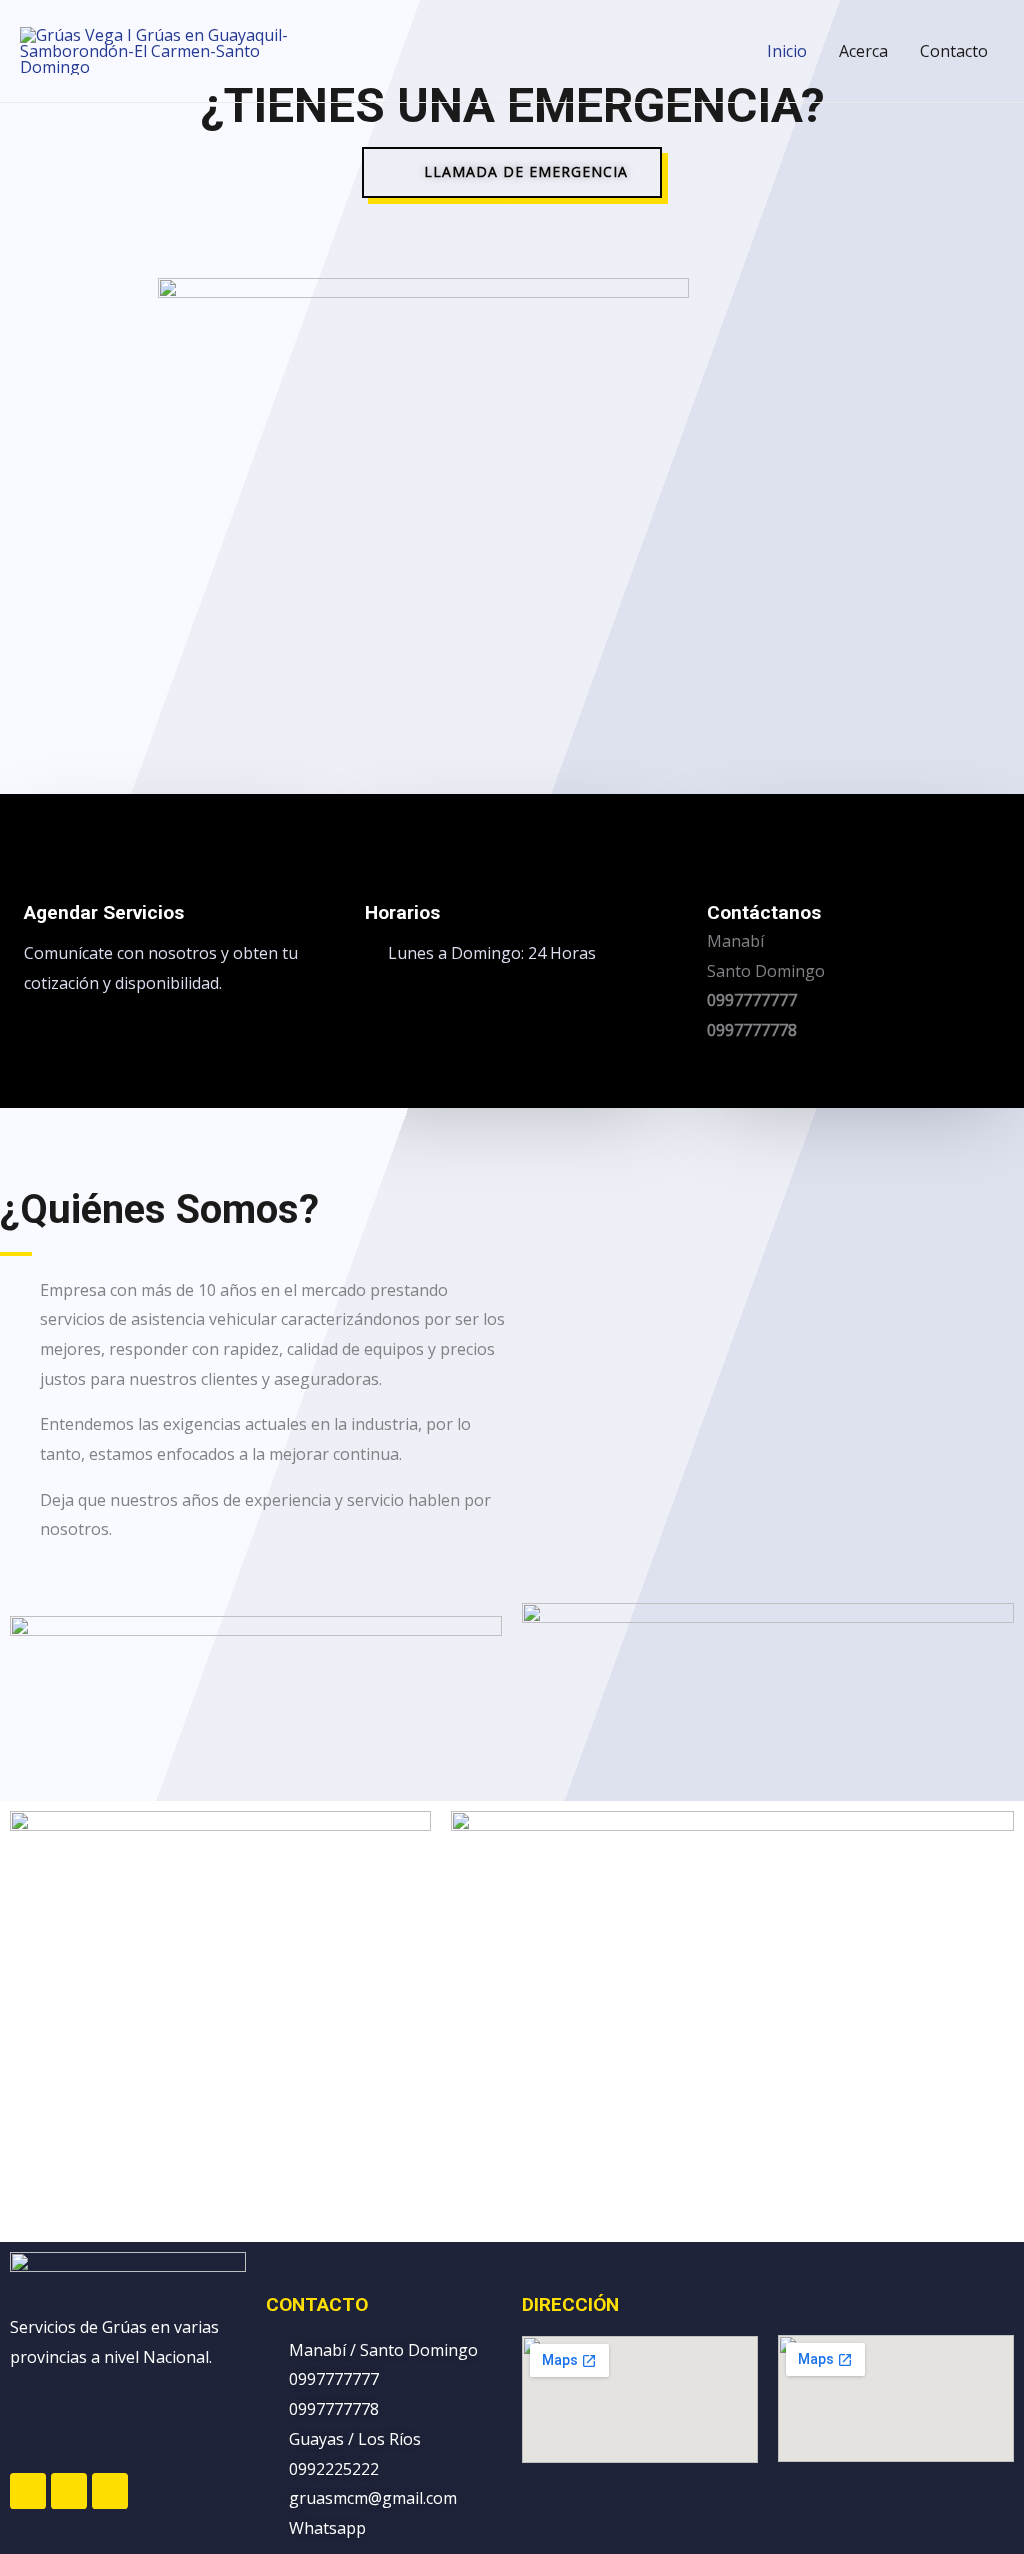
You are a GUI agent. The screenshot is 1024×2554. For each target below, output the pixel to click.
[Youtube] (110, 2491)
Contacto (954, 51)
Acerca (863, 51)
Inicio (787, 51)
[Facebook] (28, 2491)
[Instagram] (69, 2491)
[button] (512, 172)
